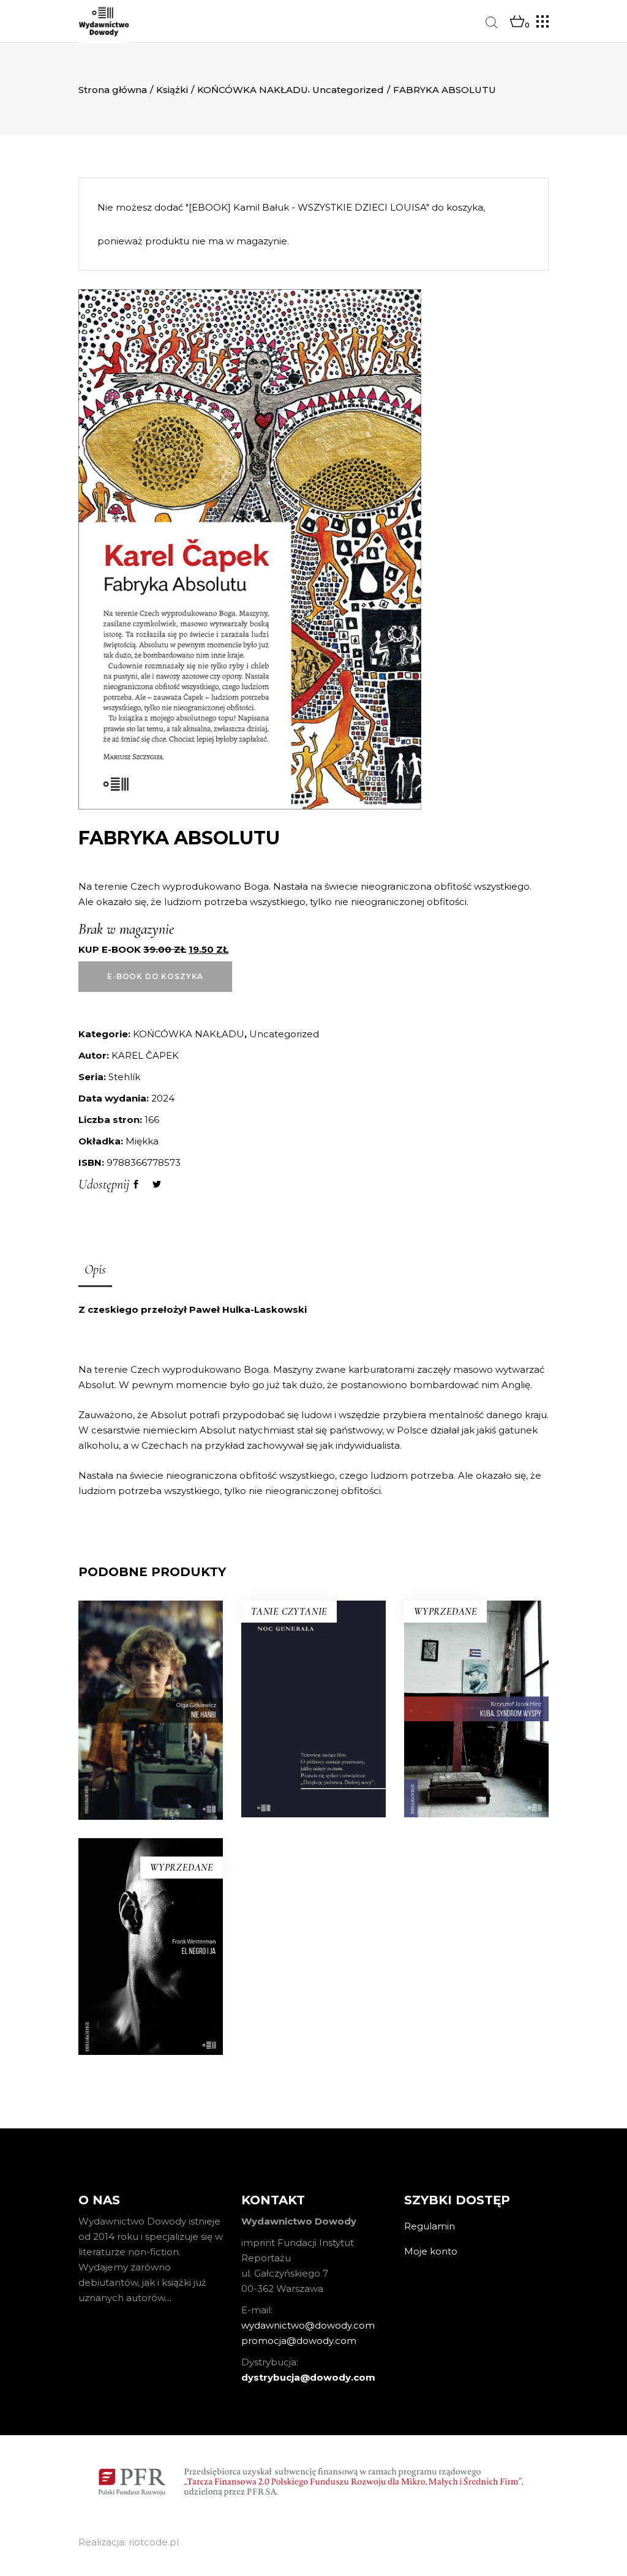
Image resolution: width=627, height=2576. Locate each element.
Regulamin (430, 2226)
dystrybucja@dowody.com (308, 2377)
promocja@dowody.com (299, 2341)
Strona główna (113, 90)
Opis (95, 1269)
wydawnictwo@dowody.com (308, 2325)
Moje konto (431, 2251)
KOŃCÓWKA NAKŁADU (253, 90)
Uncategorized (348, 90)
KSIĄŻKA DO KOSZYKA (313, 1816)
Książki (172, 90)
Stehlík (124, 1077)
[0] (517, 22)
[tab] (95, 1271)
